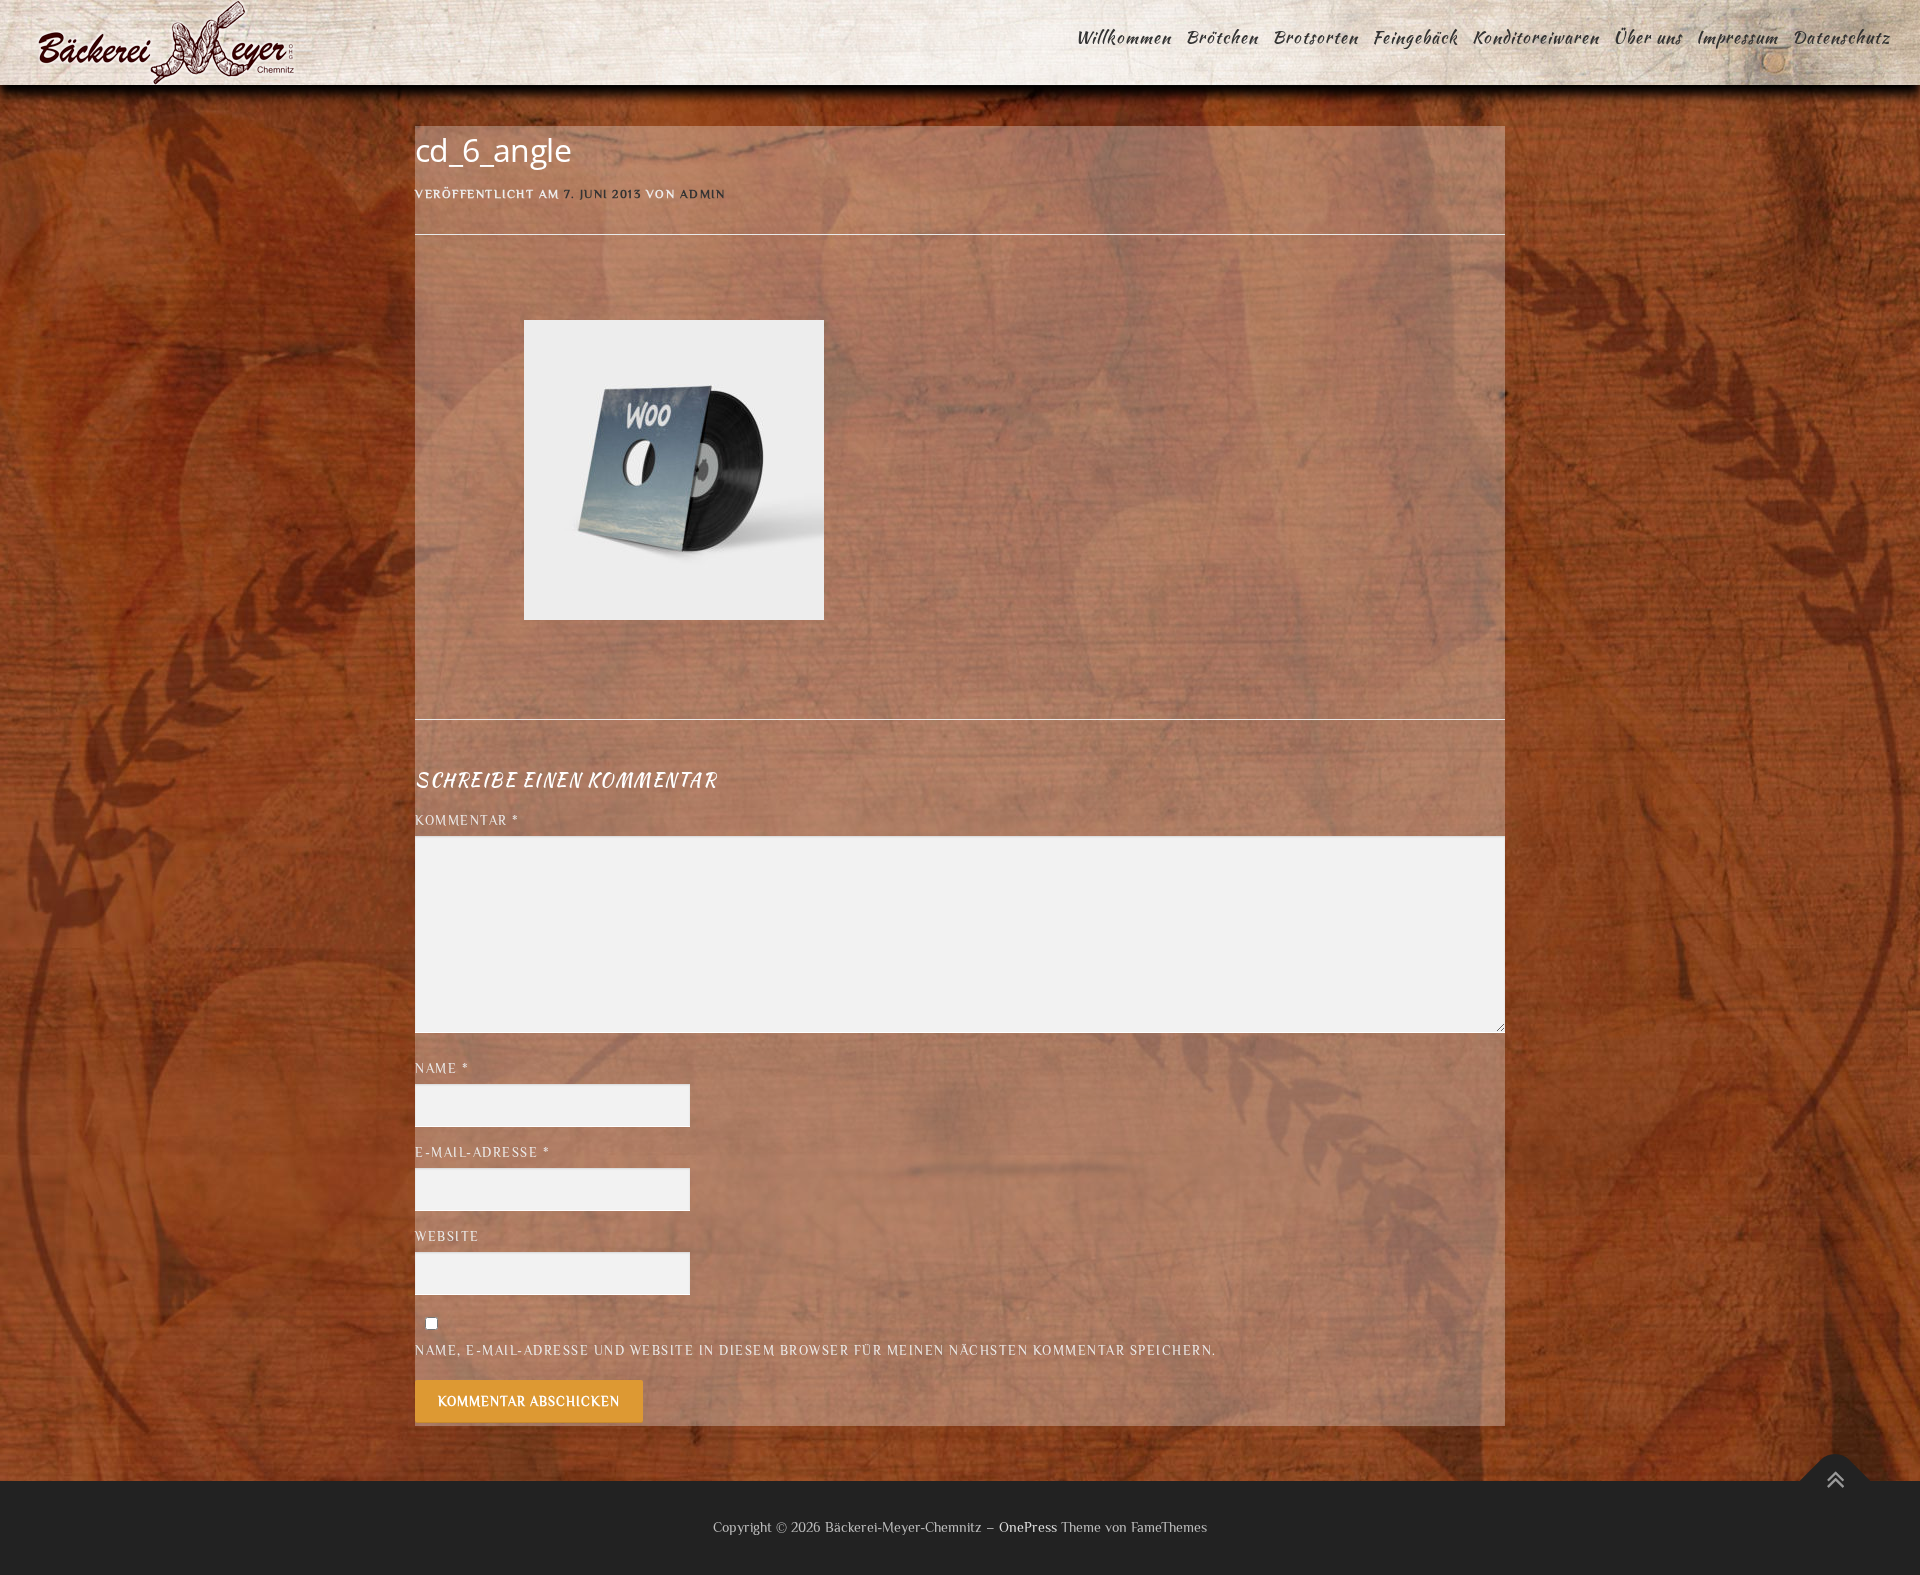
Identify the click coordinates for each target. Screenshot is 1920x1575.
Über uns (1647, 37)
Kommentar (467, 820)
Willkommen (1123, 37)
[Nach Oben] (1835, 1481)
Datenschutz (1841, 37)
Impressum (1737, 37)
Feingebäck (1415, 37)
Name (442, 1068)
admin (703, 194)
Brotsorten (1315, 37)
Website (447, 1236)
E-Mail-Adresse (482, 1152)
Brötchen (1221, 37)
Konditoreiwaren (1535, 37)
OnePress (1028, 1527)
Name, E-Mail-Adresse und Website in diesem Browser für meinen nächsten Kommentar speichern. (816, 1350)
